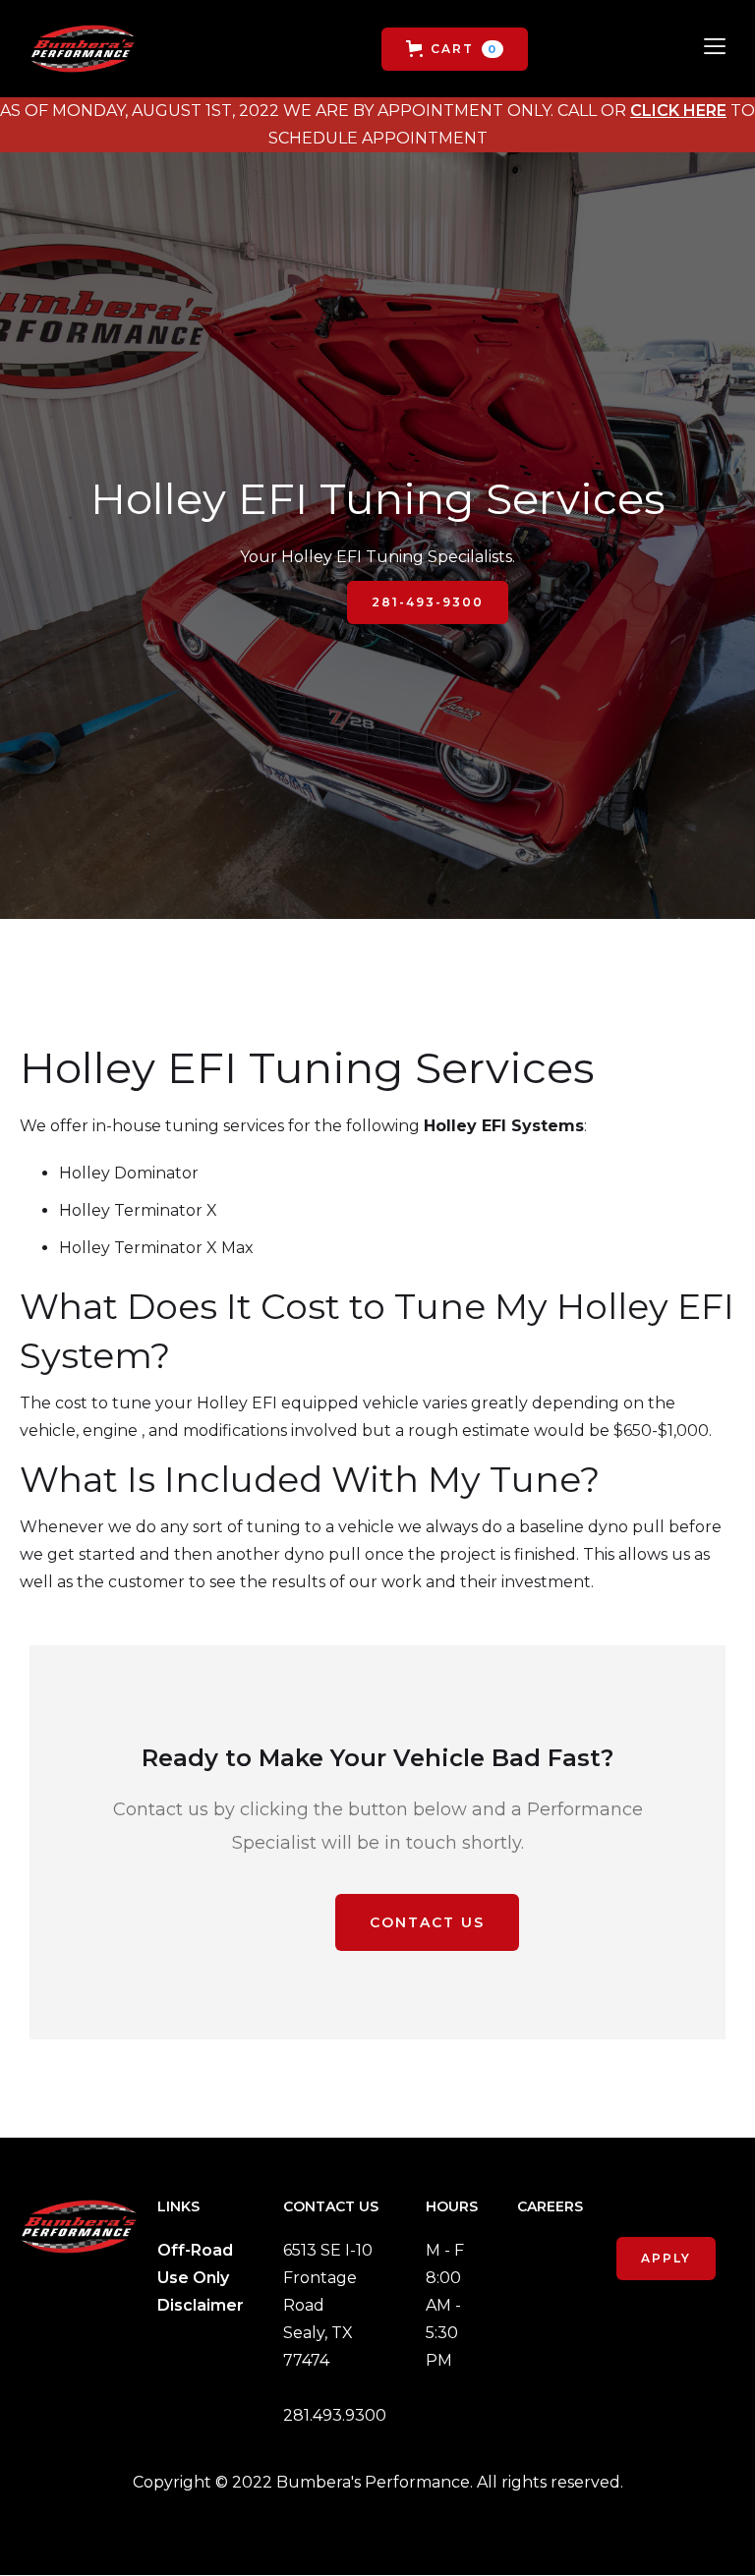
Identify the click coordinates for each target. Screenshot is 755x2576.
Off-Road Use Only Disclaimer (201, 2278)
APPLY (666, 2258)
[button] (455, 49)
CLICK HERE (678, 111)
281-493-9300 (428, 602)
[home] (83, 49)
